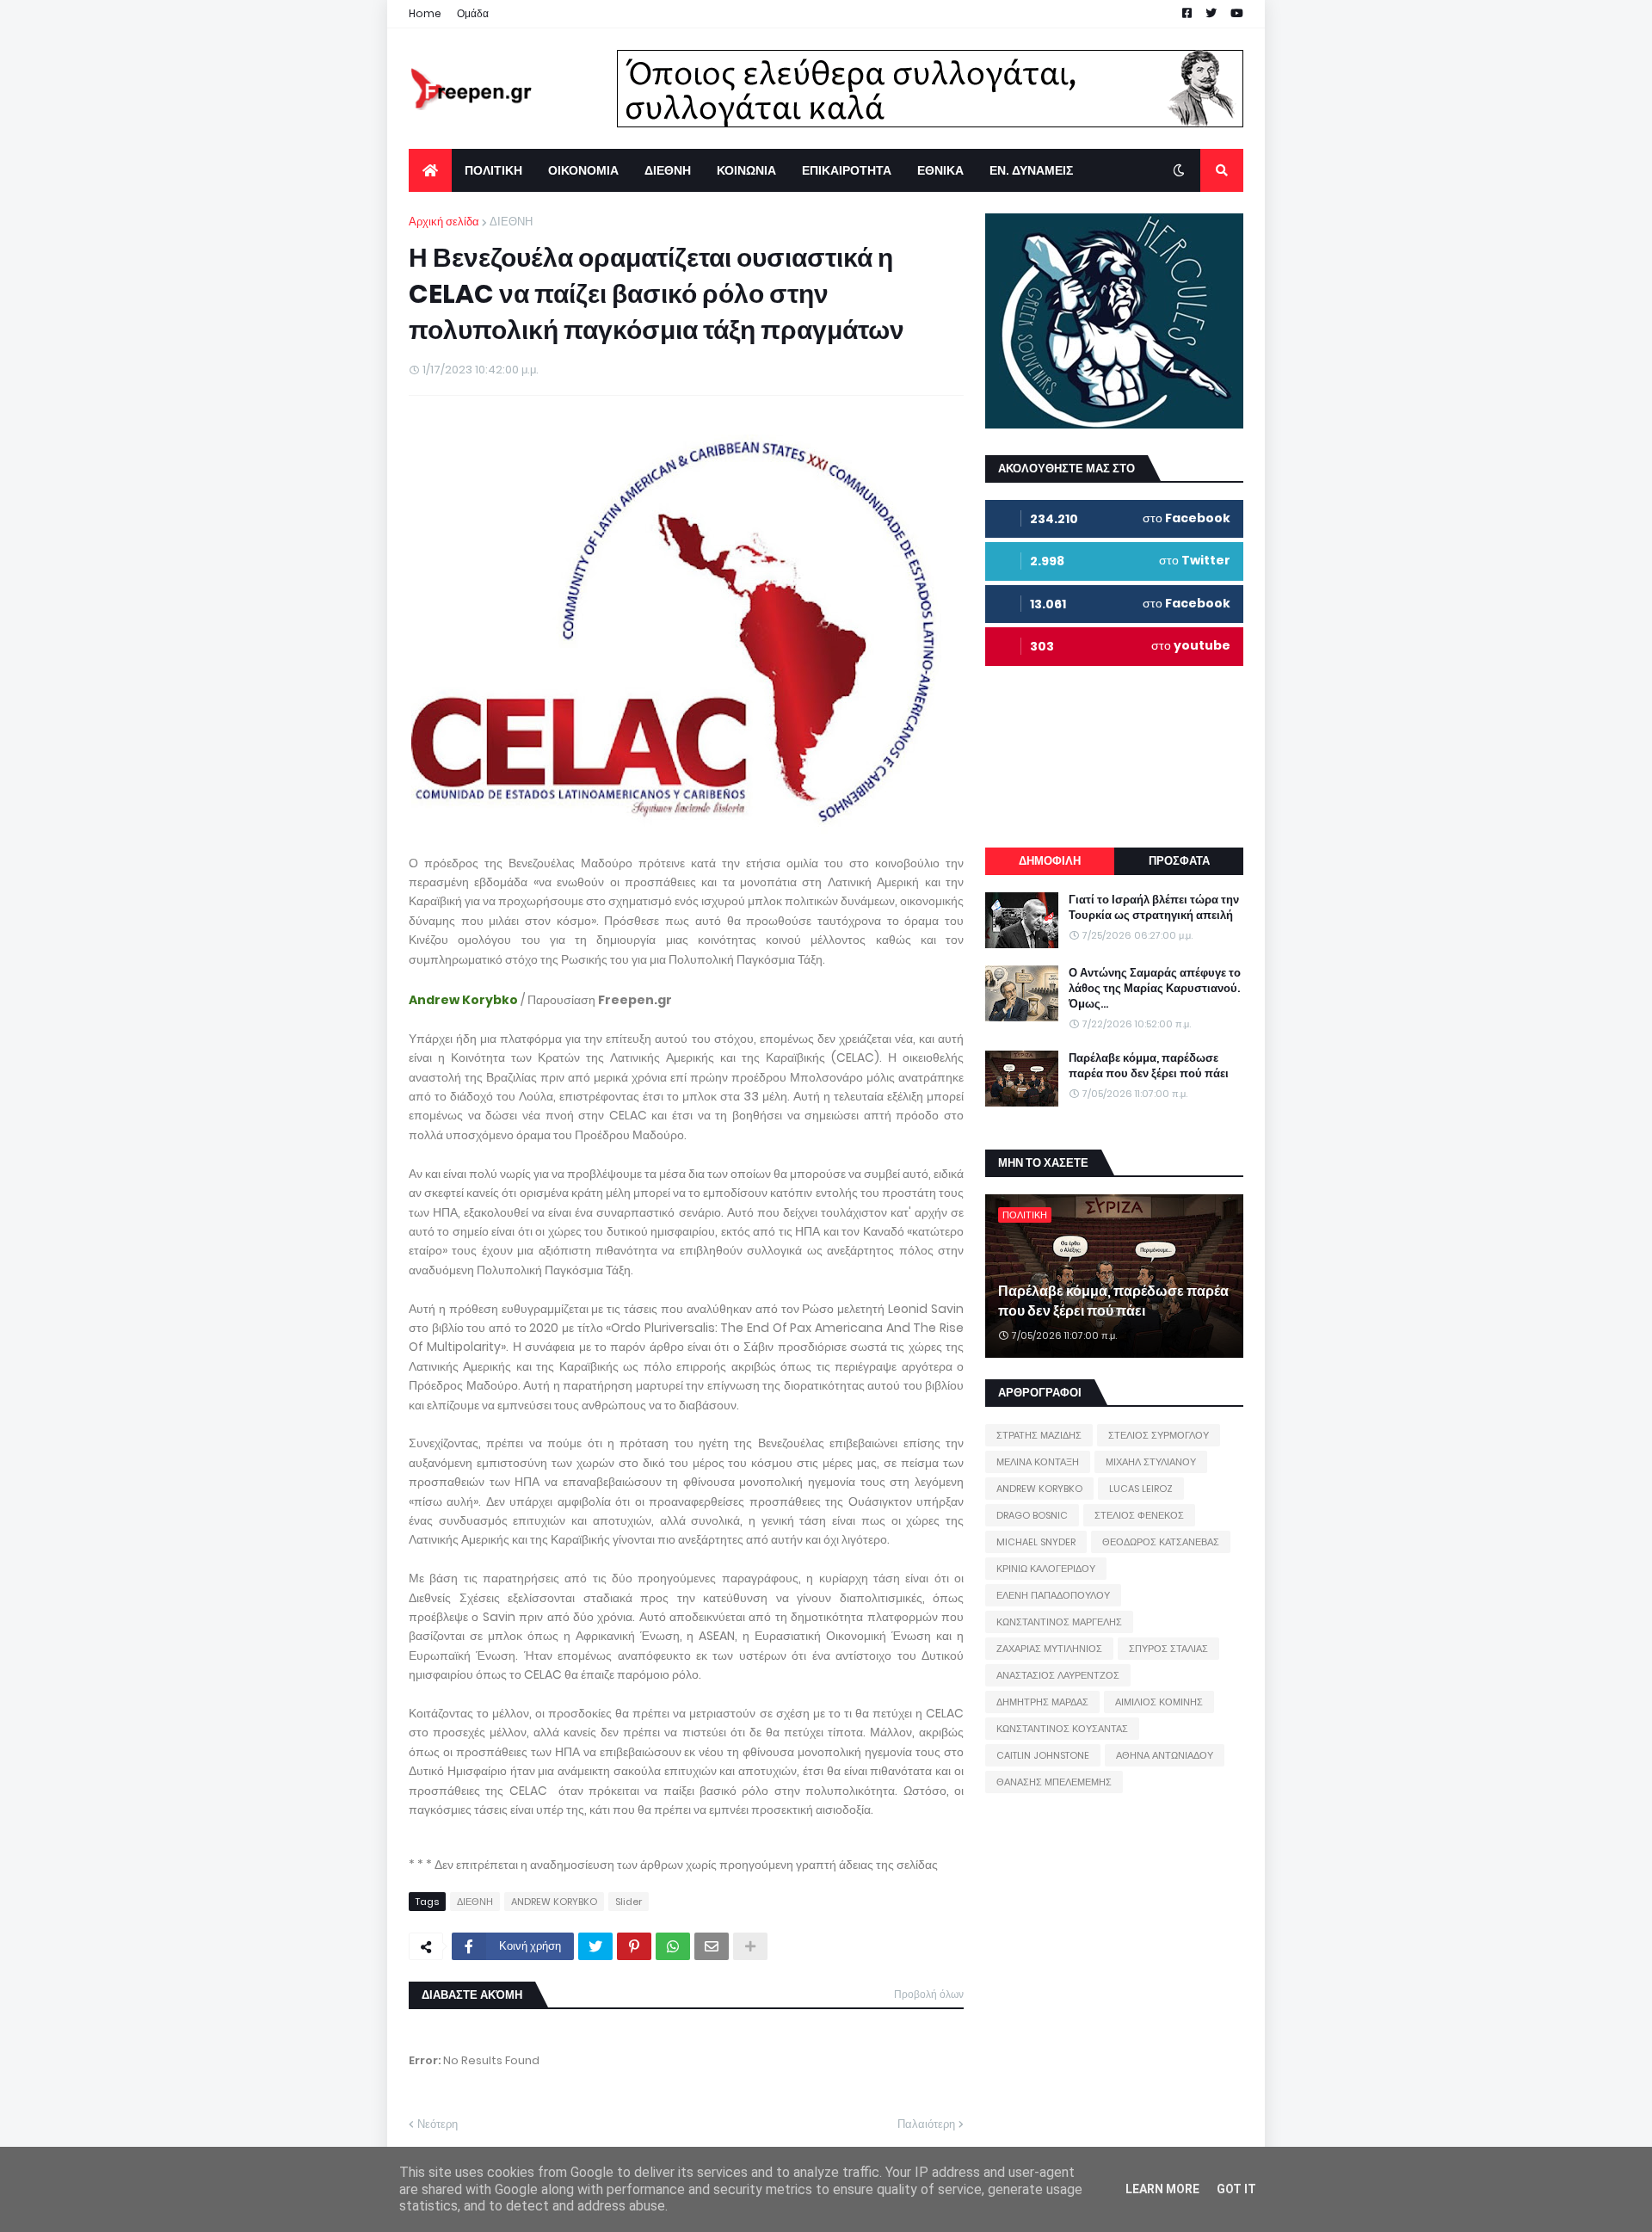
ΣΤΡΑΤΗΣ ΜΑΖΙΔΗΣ (1039, 1435)
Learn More (1162, 2189)
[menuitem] (430, 170)
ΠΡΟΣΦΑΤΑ (1179, 861)
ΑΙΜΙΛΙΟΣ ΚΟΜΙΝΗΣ (1159, 1702)
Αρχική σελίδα (444, 222)
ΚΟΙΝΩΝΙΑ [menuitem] (746, 170)
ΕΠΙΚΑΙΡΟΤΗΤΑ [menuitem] (847, 170)
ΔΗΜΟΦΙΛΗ (1050, 861)
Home (425, 13)
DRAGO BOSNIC (1032, 1515)
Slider (629, 1902)
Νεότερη (438, 2124)
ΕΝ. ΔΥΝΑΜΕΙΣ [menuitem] (1031, 170)
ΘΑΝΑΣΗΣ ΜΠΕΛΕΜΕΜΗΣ (1054, 1782)
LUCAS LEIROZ (1141, 1489)
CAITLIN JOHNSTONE (1043, 1755)
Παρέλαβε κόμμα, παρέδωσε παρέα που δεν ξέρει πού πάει (1149, 1066)
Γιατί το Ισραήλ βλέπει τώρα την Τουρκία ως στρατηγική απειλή (1154, 908)
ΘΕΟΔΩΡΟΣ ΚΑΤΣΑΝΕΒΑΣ (1161, 1542)
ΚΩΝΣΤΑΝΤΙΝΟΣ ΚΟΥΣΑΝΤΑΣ (1062, 1729)
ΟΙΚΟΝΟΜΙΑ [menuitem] (583, 170)
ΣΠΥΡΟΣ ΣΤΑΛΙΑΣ (1168, 1649)
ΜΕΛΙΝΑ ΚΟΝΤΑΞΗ (1038, 1462)
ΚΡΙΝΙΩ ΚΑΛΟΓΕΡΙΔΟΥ (1046, 1569)
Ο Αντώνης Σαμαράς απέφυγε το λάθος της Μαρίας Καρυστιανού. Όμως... (1155, 989)
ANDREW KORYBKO (554, 1902)
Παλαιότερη (926, 2124)
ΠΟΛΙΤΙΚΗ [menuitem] (493, 170)
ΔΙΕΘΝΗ (511, 222)
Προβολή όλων (929, 1994)
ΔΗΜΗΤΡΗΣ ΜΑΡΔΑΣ (1042, 1702)
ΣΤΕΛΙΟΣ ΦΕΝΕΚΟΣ (1139, 1515)
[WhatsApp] (673, 1946)
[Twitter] (595, 1946)
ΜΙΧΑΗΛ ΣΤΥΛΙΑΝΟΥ (1151, 1462)
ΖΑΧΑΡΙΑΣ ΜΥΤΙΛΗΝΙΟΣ (1049, 1649)
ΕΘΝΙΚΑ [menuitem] (940, 170)
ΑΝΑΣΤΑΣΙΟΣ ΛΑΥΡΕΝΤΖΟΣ (1058, 1675)
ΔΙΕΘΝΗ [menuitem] (668, 170)
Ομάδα (473, 13)
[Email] (712, 1946)
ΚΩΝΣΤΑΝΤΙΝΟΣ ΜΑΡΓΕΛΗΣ (1059, 1622)
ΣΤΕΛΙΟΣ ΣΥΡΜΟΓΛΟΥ (1159, 1435)
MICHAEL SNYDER (1036, 1542)
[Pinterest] (634, 1946)
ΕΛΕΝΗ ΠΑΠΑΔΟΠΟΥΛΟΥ (1053, 1595)
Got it (1236, 2189)
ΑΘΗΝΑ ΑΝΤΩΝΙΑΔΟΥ (1165, 1755)
